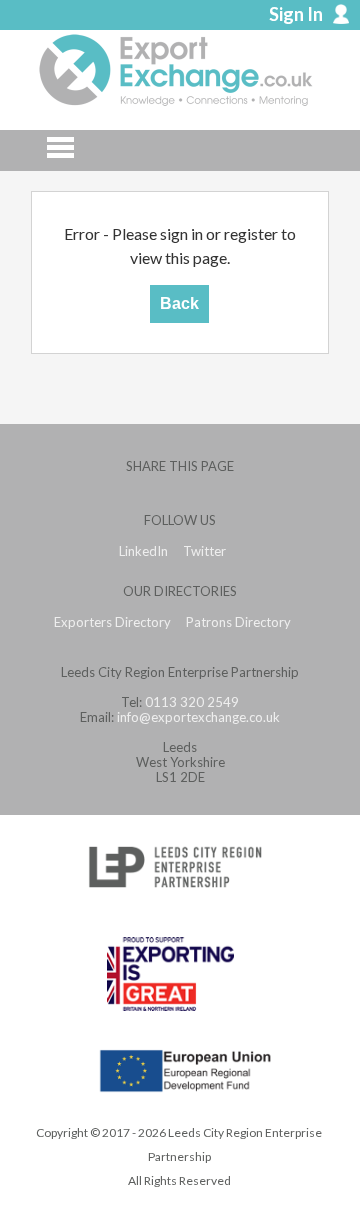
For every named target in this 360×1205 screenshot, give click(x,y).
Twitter (204, 551)
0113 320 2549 (192, 702)
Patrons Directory (238, 622)
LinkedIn (143, 551)
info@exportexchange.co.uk (198, 717)
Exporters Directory (112, 622)
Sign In (296, 14)
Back (179, 303)
